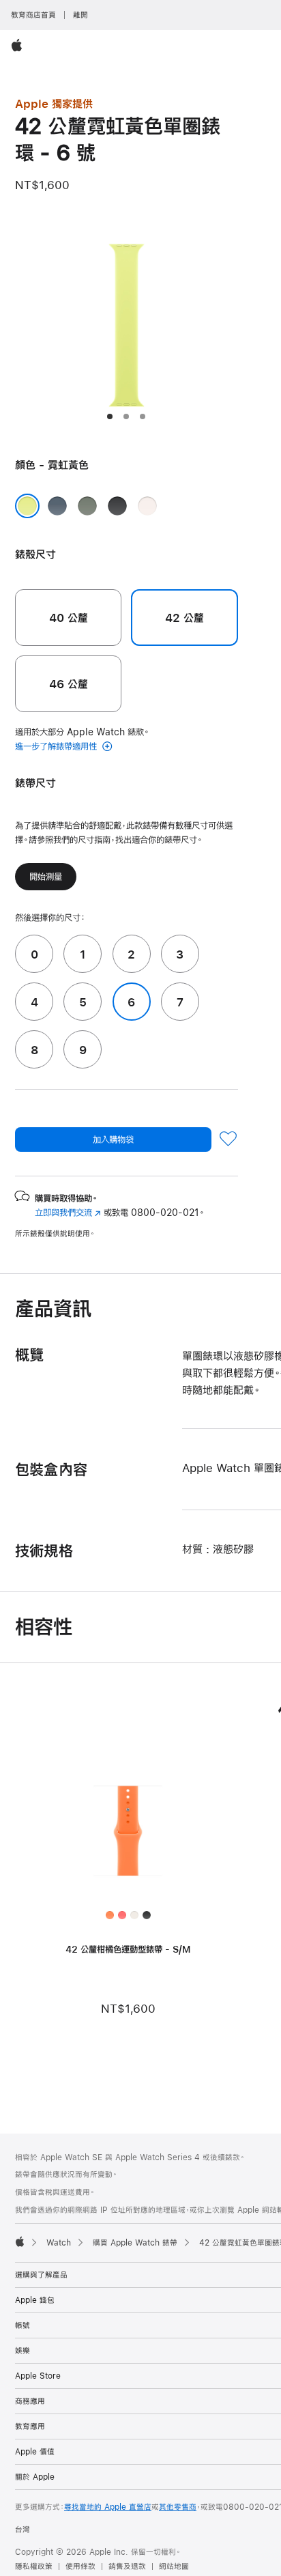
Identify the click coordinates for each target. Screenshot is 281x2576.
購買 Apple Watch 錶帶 (135, 2243)
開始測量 (46, 877)
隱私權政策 (34, 2566)
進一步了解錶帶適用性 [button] (57, 746)
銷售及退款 (127, 2566)
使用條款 (80, 2566)
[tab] (110, 416)
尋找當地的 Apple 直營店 (108, 2507)
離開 (80, 15)
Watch (59, 2243)
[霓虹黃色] (27, 506)
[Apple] (20, 2241)
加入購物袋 (113, 1140)
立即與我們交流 (68, 1213)
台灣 (23, 2530)
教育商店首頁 (33, 15)
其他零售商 (178, 2507)
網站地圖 (174, 2566)
